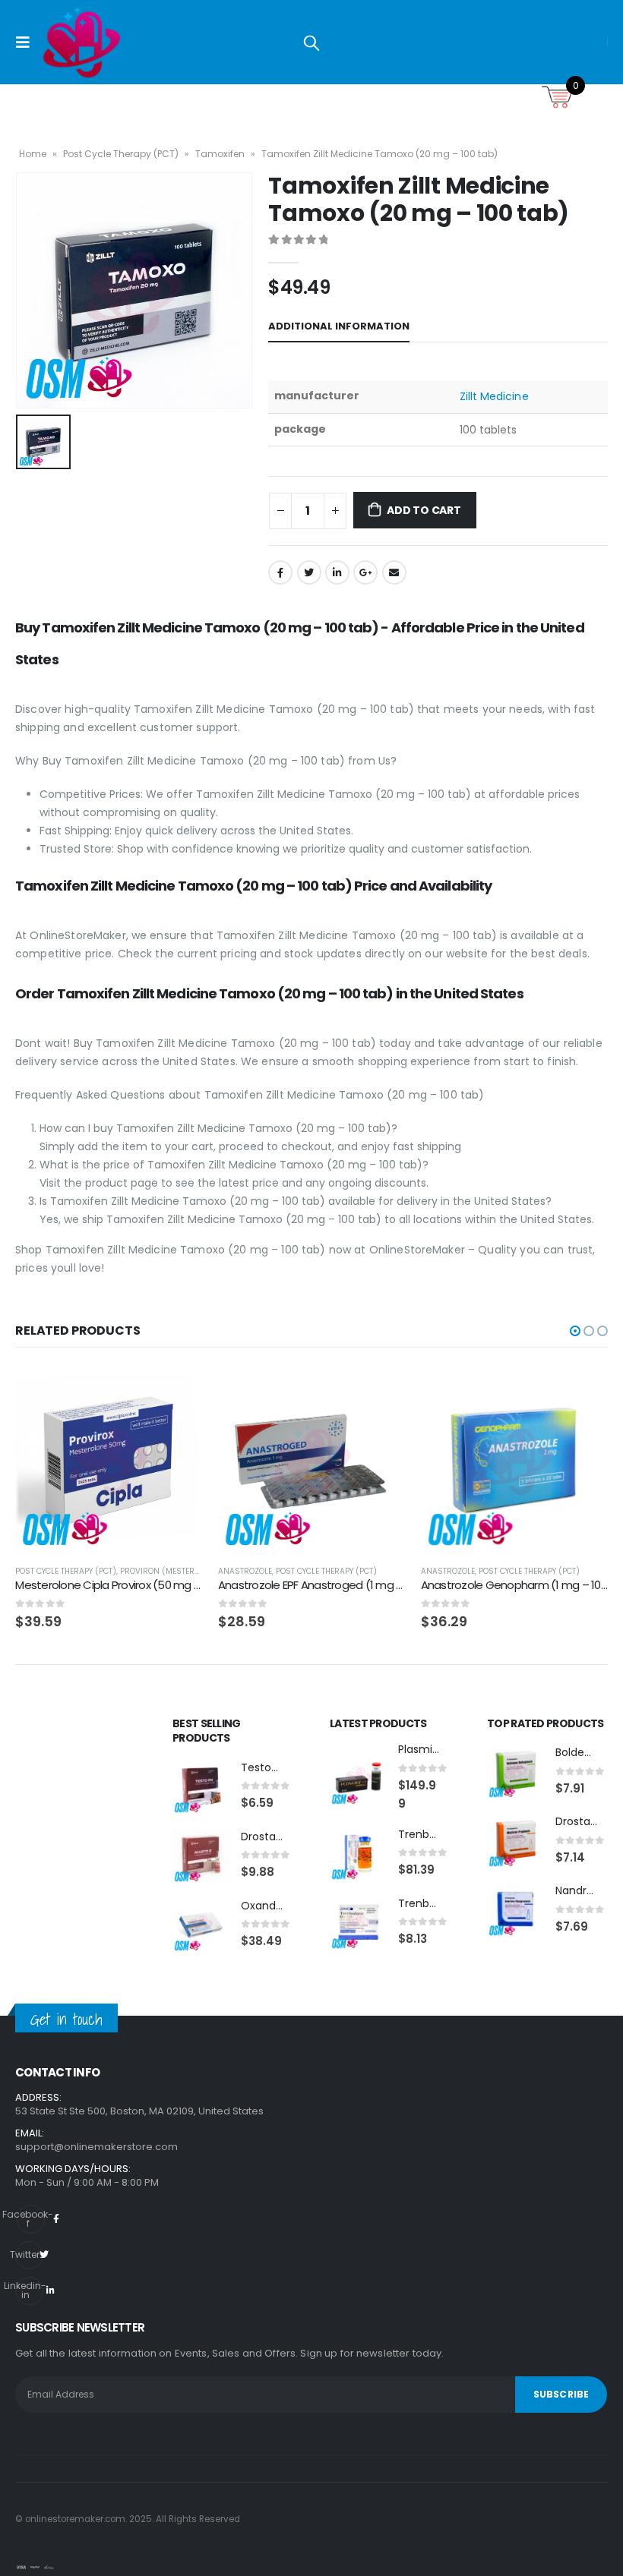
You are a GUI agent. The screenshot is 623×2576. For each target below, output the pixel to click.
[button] (575, 1331)
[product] (109, 1460)
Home (33, 154)
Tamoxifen (220, 154)
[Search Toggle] (311, 43)
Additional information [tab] (339, 326)
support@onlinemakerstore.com (96, 2147)
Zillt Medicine (494, 396)
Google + (365, 572)
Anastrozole (245, 1571)
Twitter (309, 572)
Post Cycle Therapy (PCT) (121, 154)
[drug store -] (82, 42)
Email (394, 572)
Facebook (280, 572)
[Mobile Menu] (27, 43)
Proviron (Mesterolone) (171, 1571)
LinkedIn (337, 572)
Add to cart (424, 510)
